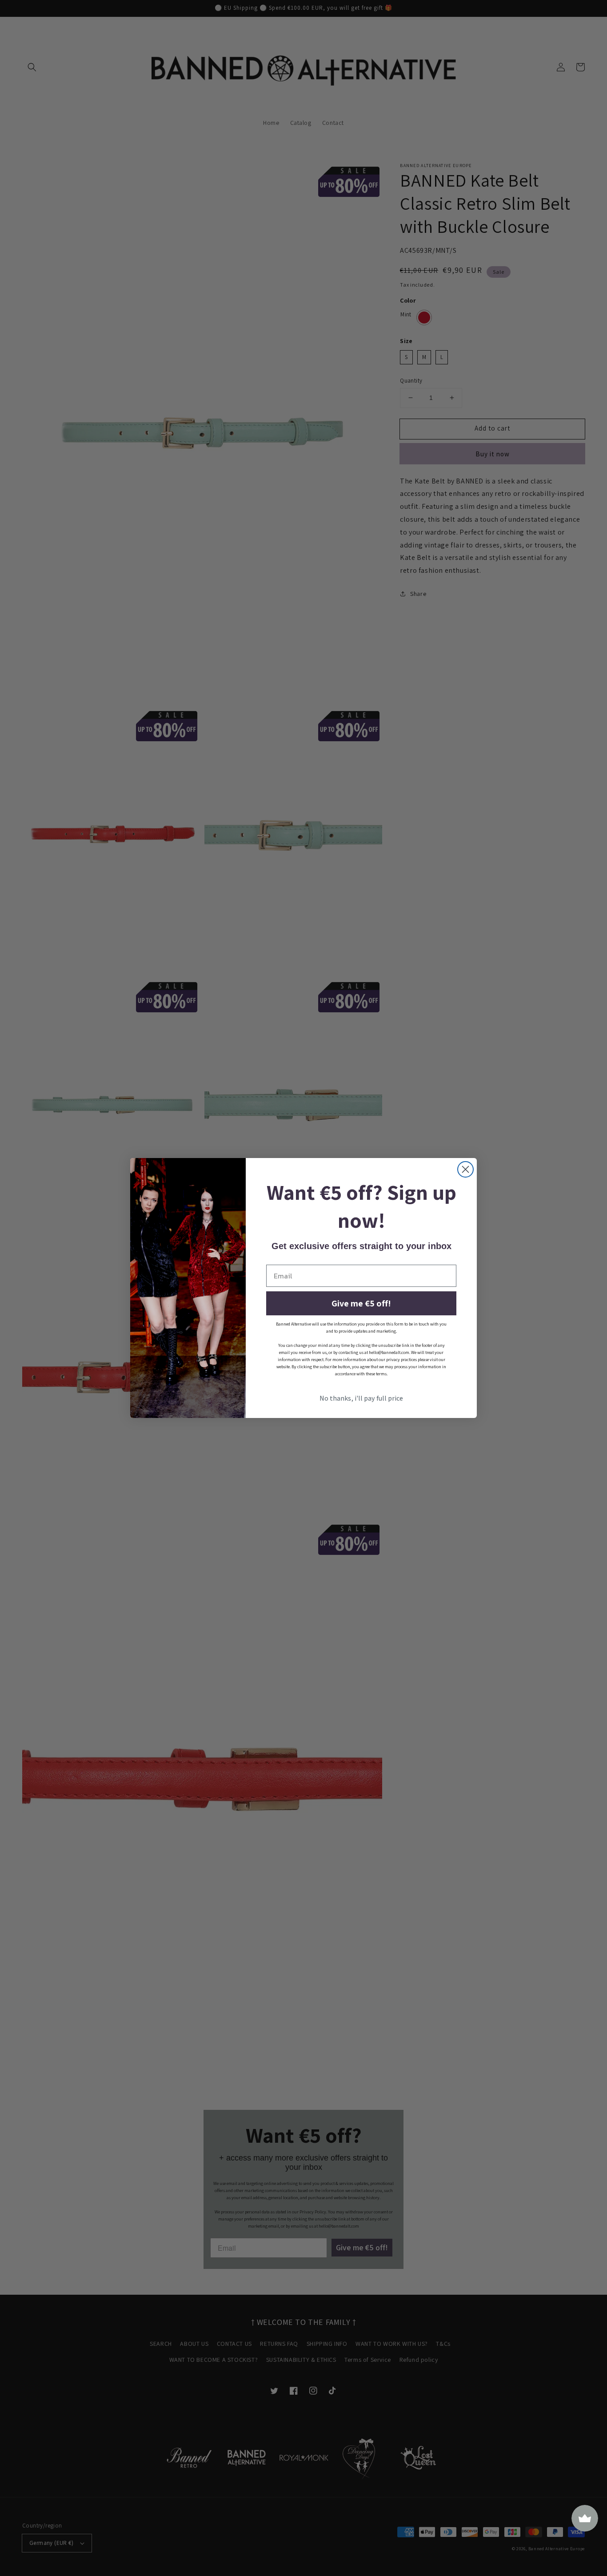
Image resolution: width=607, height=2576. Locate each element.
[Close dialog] (465, 1169)
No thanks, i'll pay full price (361, 1398)
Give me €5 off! (361, 1303)
